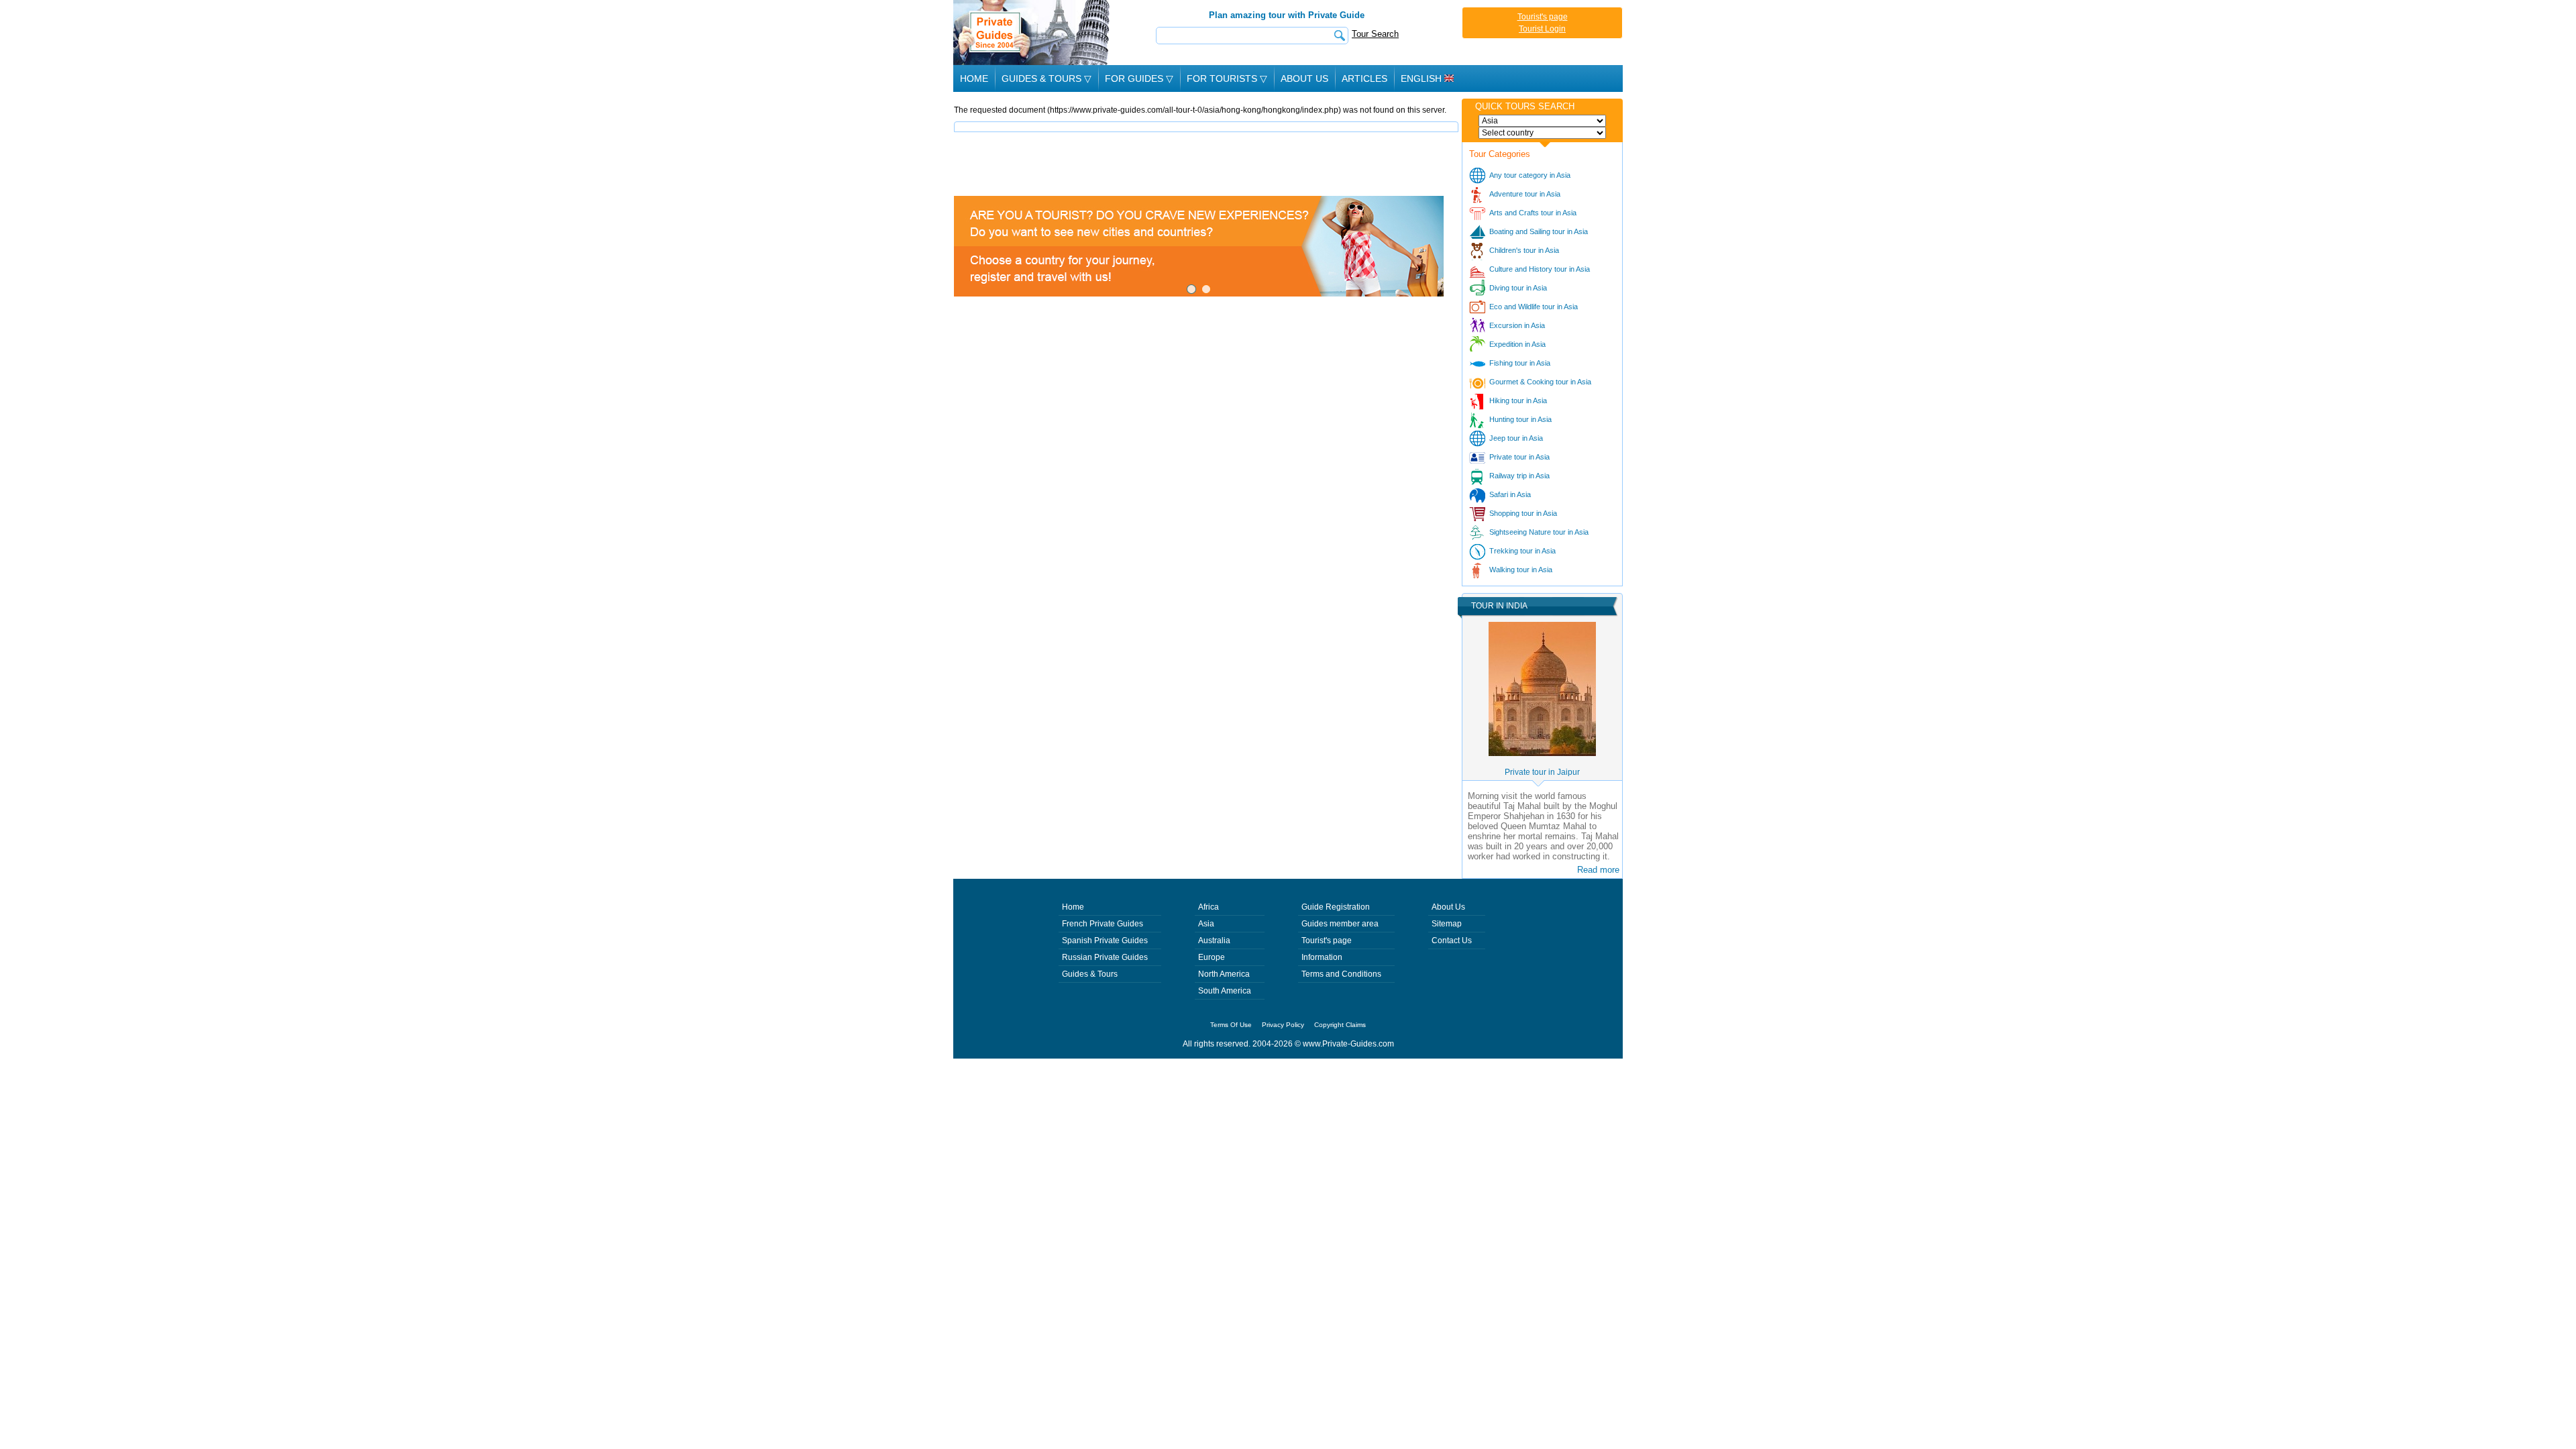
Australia (1214, 941)
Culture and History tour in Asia (1540, 269)
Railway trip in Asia (1519, 476)
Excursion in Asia (1517, 325)
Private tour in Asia (1519, 457)
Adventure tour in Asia (1525, 194)
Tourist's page (1543, 17)
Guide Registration (1336, 907)
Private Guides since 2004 (1033, 33)
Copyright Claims (1340, 1025)
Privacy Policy (1283, 1025)
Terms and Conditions (1341, 974)
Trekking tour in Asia (1522, 551)
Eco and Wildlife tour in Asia (1534, 307)
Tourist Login (1542, 29)
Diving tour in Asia (1518, 288)
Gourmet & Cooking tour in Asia (1540, 382)
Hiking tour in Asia (1518, 400)
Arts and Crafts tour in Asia (1533, 213)
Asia (1206, 924)
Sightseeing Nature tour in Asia (1539, 532)
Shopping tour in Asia (1523, 513)
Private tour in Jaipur (1542, 772)
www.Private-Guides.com (1348, 1044)
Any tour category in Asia (1530, 175)
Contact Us (1452, 941)
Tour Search (1375, 34)
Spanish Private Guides (1105, 941)
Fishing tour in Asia (1520, 363)
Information (1322, 957)
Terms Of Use (1231, 1025)
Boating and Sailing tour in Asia (1539, 231)
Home (974, 78)
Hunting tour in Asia (1520, 419)
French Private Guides (1103, 924)
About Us (1304, 78)
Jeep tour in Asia (1516, 438)
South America (1225, 991)
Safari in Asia (1510, 494)
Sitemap (1447, 924)
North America (1224, 974)
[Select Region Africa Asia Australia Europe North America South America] (1542, 121)
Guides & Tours (1090, 974)
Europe (1212, 957)
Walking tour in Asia (1521, 570)
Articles (1364, 78)
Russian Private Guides (1105, 957)
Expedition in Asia (1517, 344)
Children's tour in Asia (1524, 250)
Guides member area (1340, 924)
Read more (1598, 870)
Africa (1209, 907)
